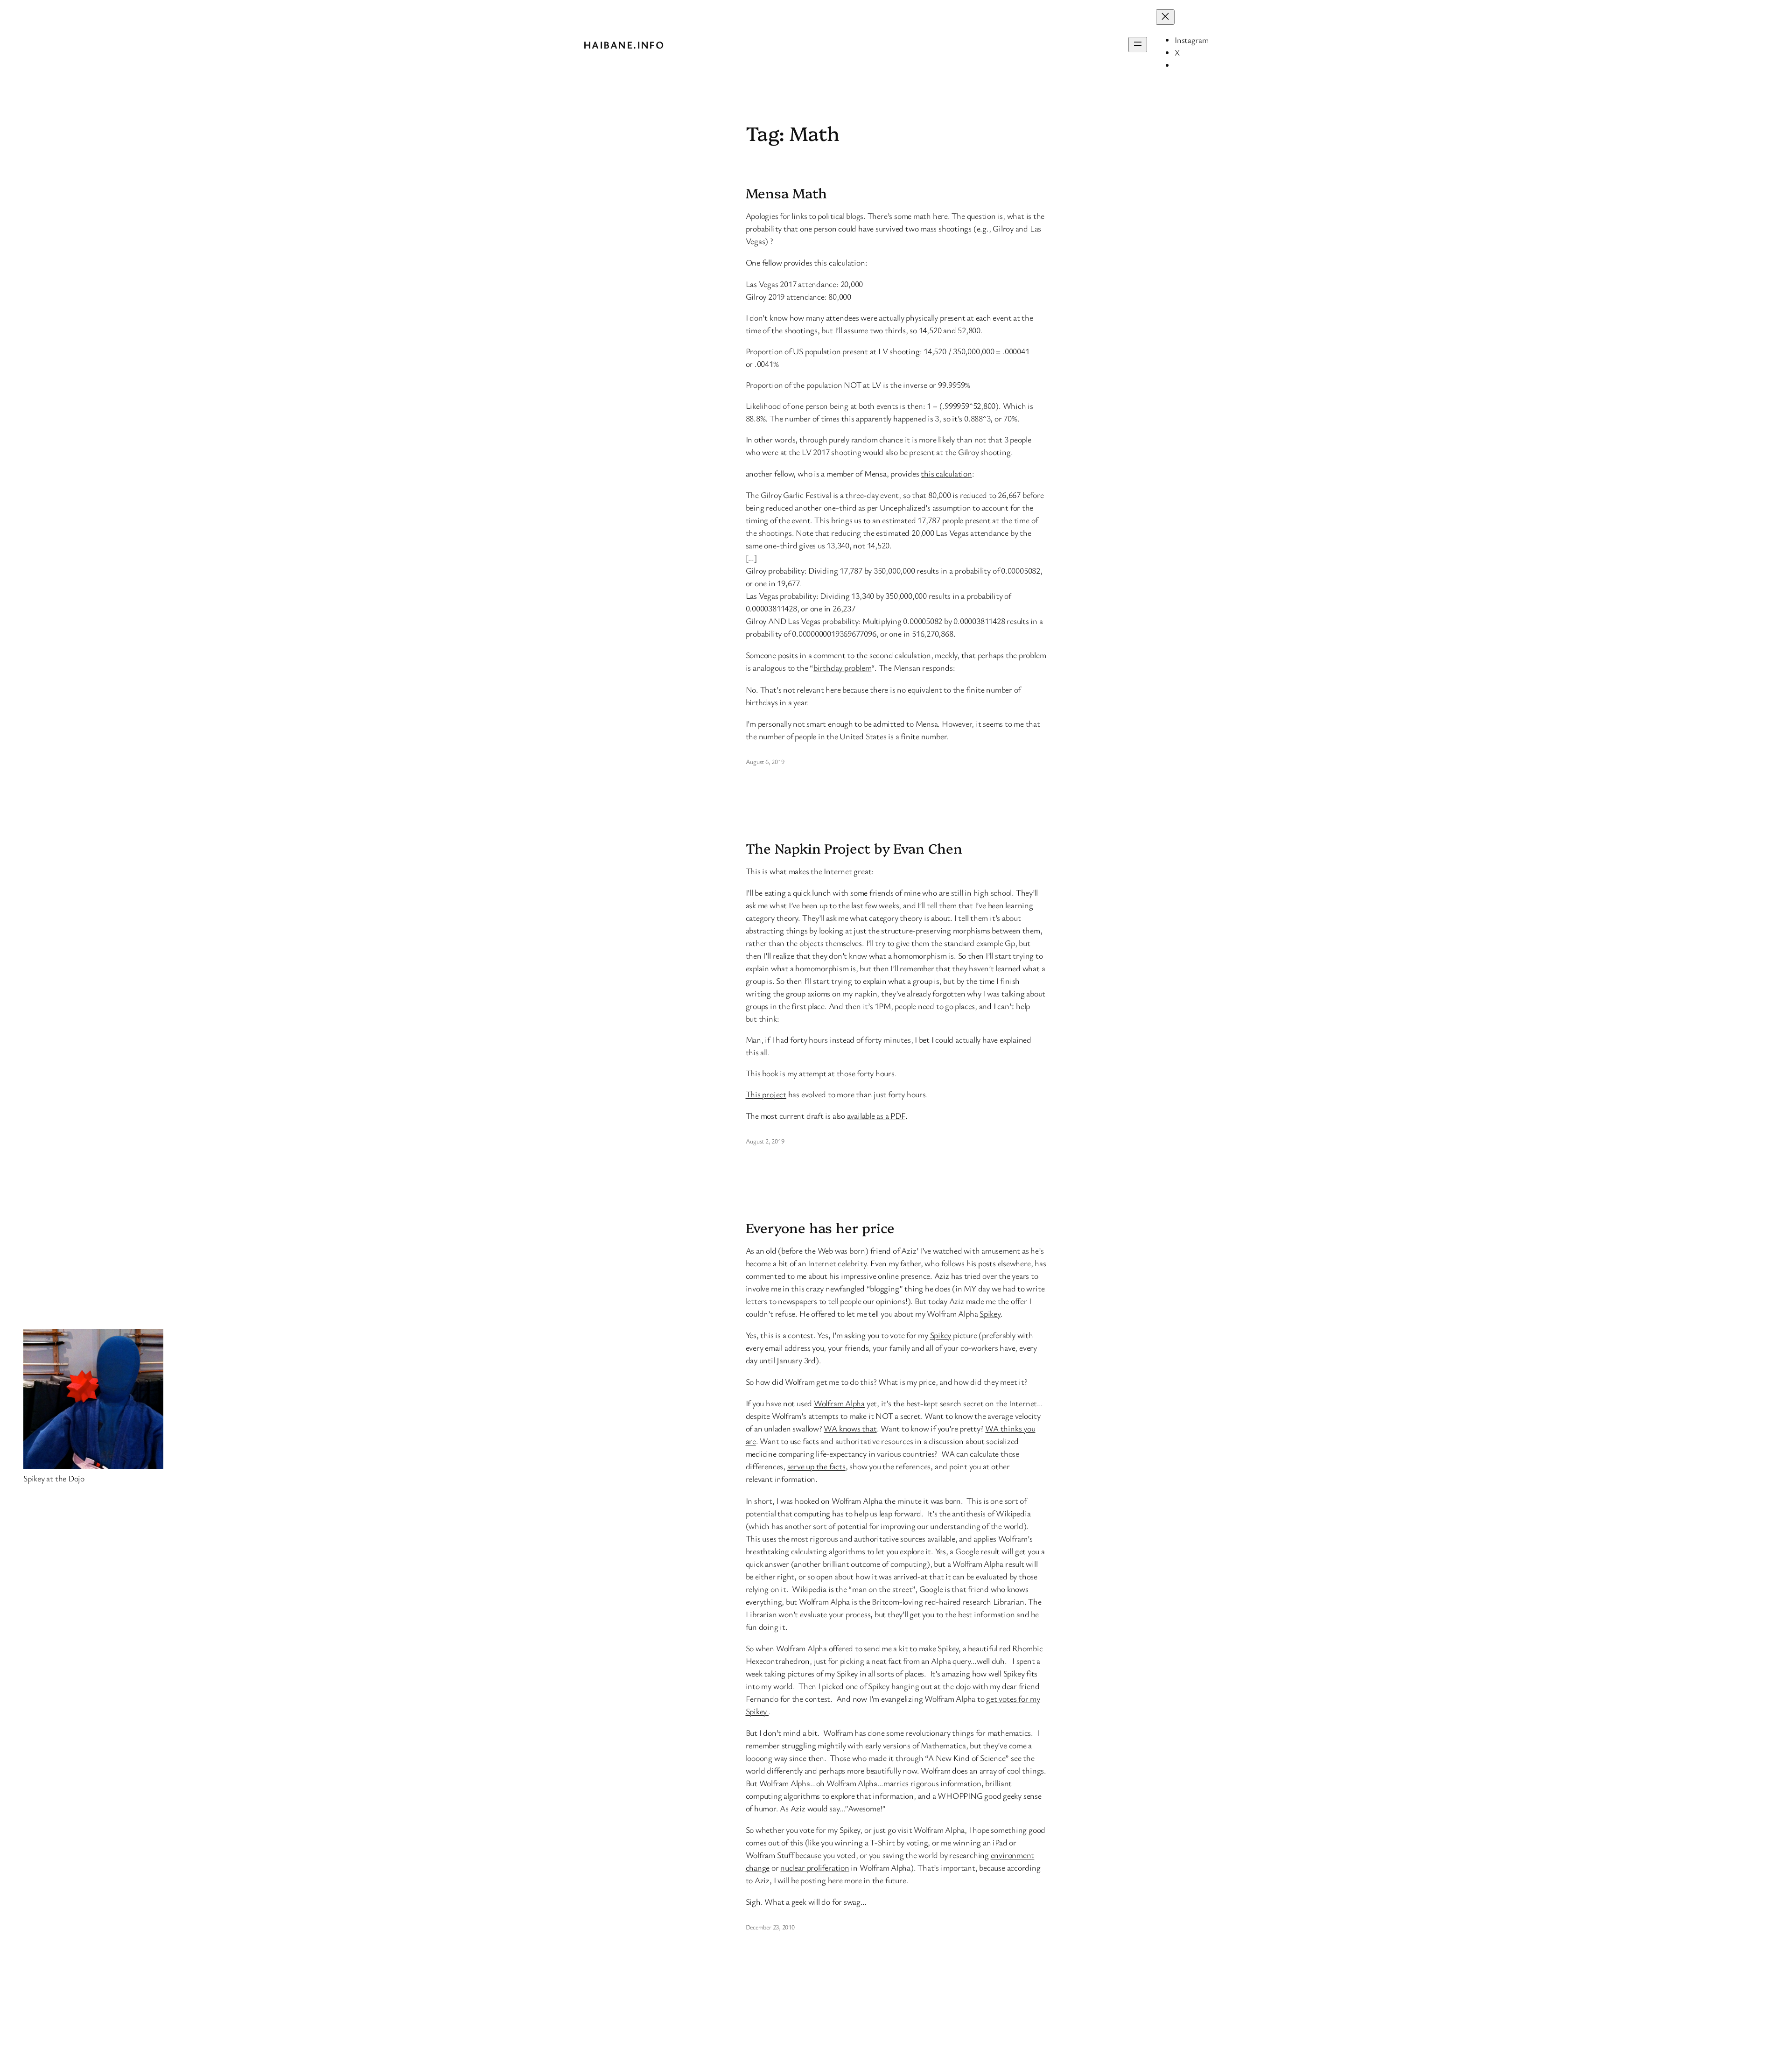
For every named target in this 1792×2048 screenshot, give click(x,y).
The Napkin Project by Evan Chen (854, 848)
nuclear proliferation (815, 1867)
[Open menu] (1138, 45)
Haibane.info (624, 45)
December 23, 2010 (770, 1927)
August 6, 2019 (765, 761)
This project (766, 1094)
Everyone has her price (820, 1227)
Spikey (990, 1313)
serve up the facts (816, 1466)
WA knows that (850, 1428)
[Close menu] (1165, 17)
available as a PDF (876, 1115)
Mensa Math (786, 193)
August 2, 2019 (765, 1141)
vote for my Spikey (830, 1830)
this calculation (946, 473)
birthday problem (842, 667)
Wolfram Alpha (839, 1403)
